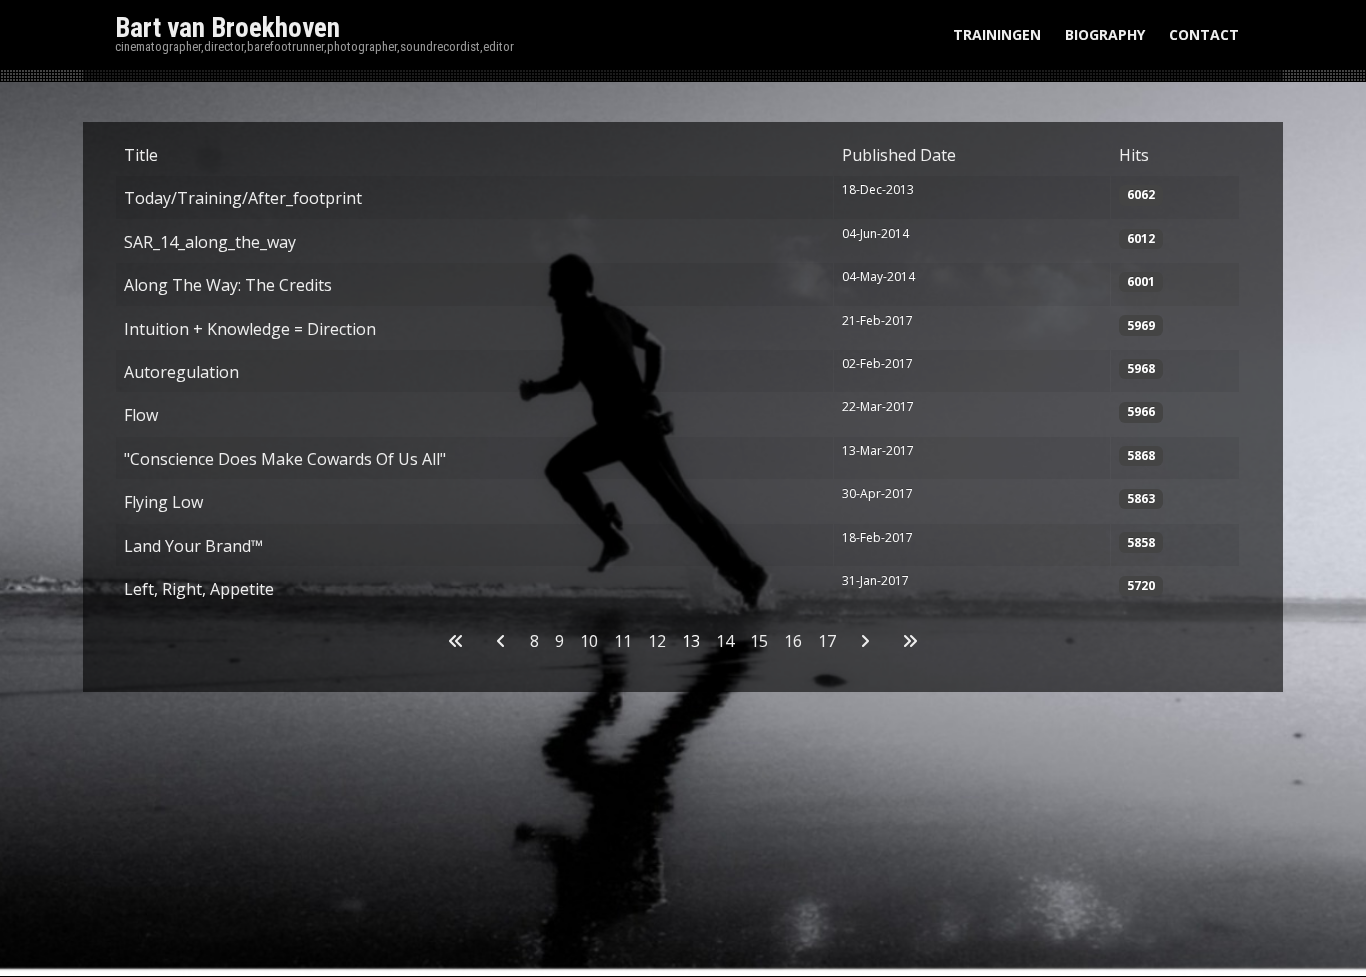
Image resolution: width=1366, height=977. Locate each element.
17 (827, 641)
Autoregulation (181, 372)
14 (725, 641)
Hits (1134, 155)
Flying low (163, 502)
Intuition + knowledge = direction (250, 329)
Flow (141, 415)
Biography (1105, 34)
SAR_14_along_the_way (210, 242)
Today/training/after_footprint (243, 198)
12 (657, 641)
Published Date (899, 155)
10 (589, 641)
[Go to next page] (865, 641)
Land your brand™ (193, 546)
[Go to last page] (910, 641)
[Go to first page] (456, 641)
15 (759, 641)
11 (623, 641)
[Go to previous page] (501, 641)
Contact (1204, 34)
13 (691, 641)
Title (141, 155)
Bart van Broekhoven (227, 28)
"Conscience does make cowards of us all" (285, 459)
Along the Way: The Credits (228, 285)
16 (793, 641)
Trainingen (997, 34)
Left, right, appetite (199, 589)
